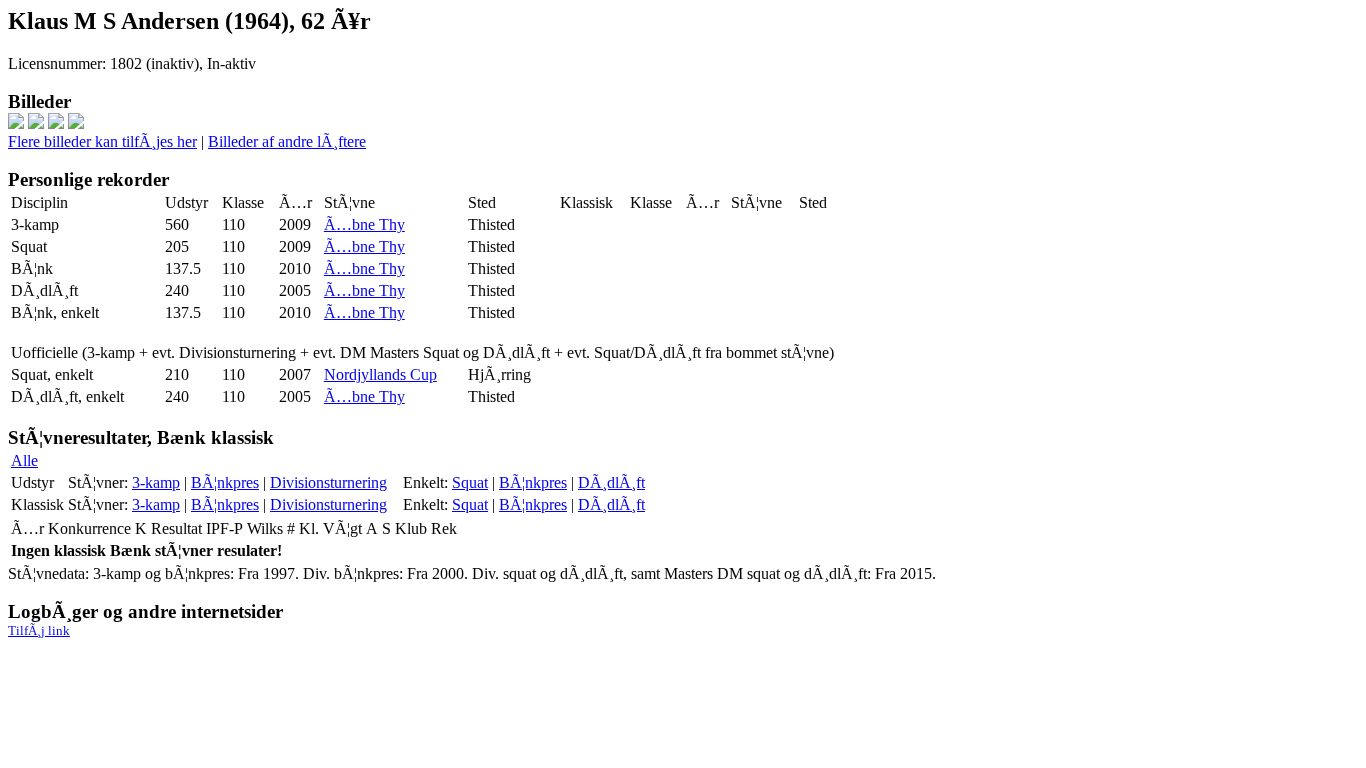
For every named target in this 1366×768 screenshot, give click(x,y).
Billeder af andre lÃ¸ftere (287, 141)
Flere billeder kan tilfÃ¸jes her (102, 141)
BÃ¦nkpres (225, 482)
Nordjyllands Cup (380, 374)
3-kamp (156, 482)
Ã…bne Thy (364, 224)
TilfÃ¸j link (39, 630)
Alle (24, 460)
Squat (470, 482)
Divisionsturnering (328, 482)
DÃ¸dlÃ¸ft (611, 482)
